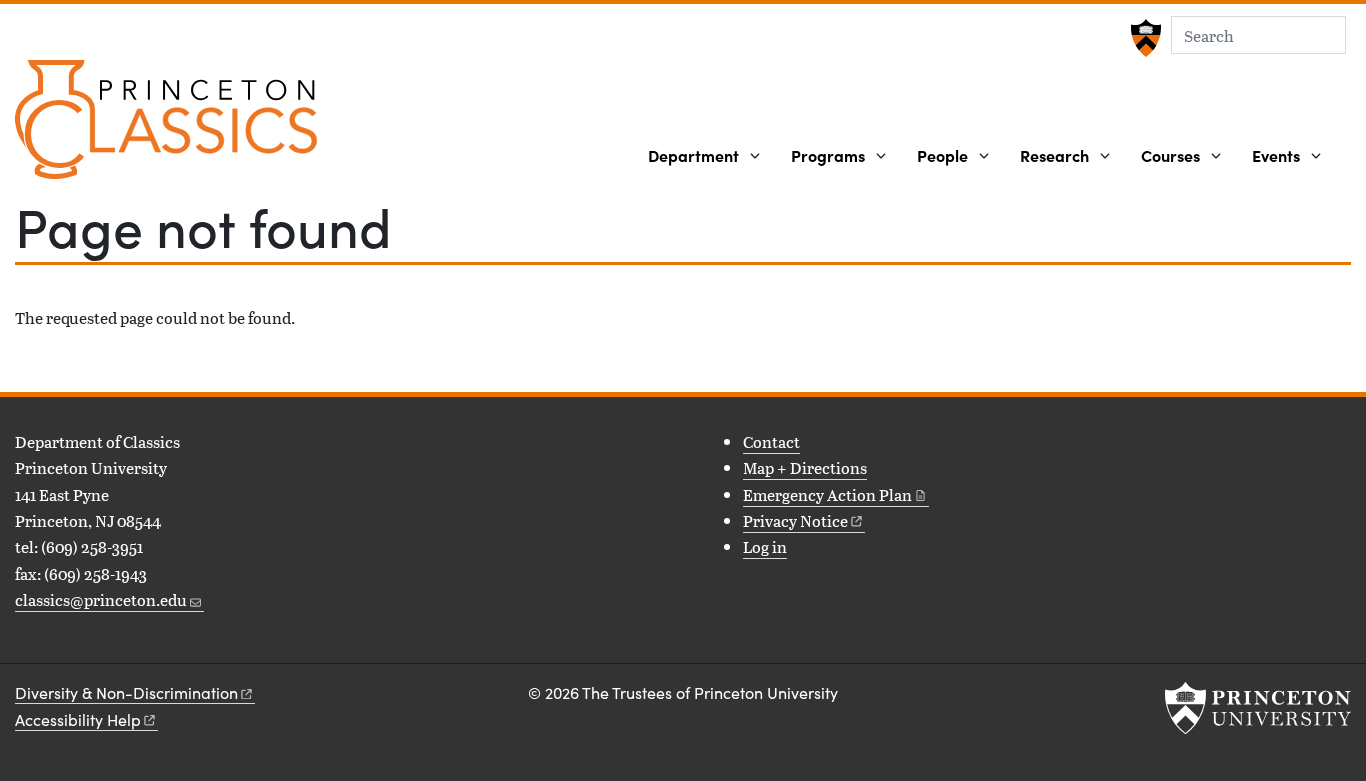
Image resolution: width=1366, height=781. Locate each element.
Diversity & (126, 692)
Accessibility (78, 719)
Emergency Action (827, 494)
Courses (1170, 155)
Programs (828, 155)
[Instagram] (57, 646)
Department (693, 155)
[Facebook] (27, 646)
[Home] (166, 127)
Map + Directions (805, 467)
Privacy (795, 520)
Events (1276, 155)
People (942, 155)
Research (1054, 155)
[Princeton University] (1143, 38)
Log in (765, 546)
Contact (771, 441)
